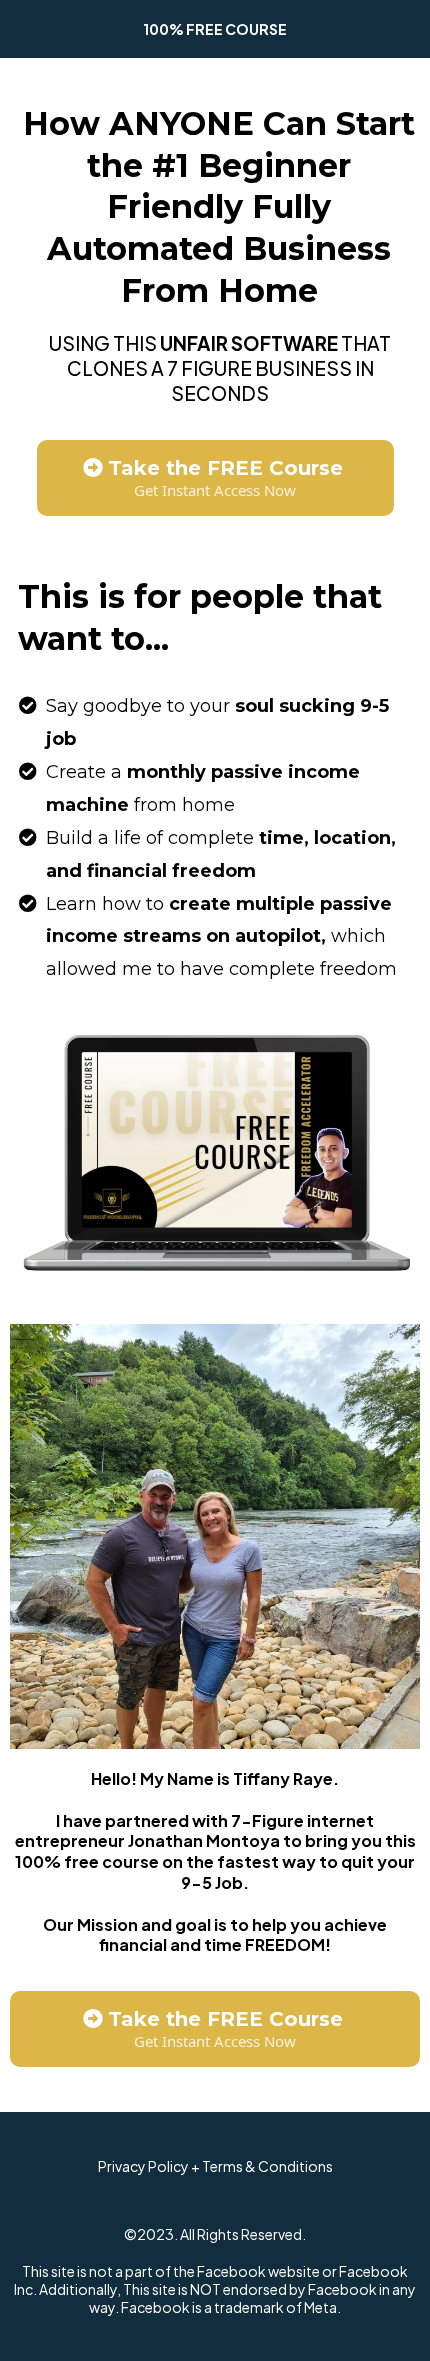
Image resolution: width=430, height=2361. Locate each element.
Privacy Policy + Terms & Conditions (215, 2166)
